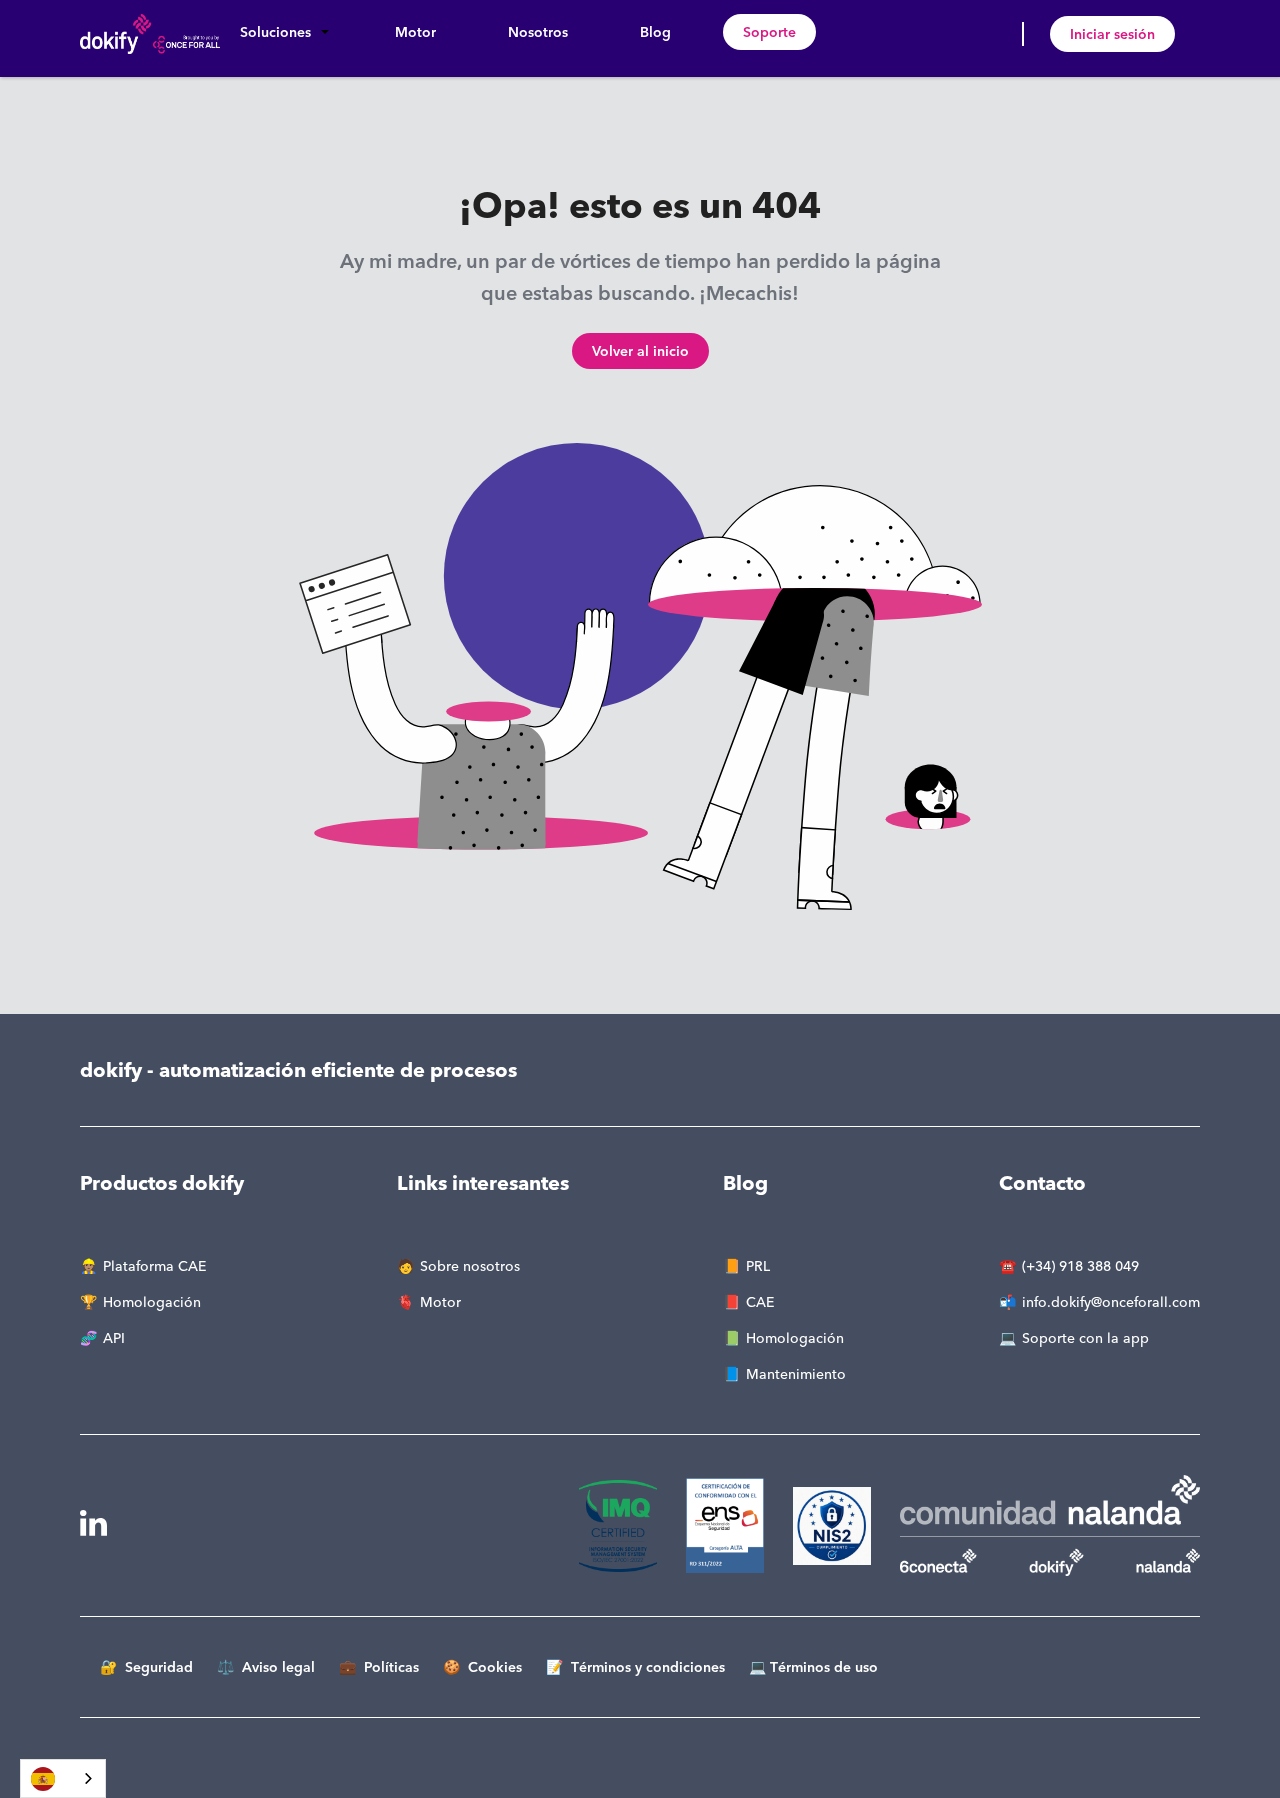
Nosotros (538, 32)
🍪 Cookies (482, 1667)
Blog (655, 32)
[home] (150, 34)
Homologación (152, 1302)
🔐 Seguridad (146, 1667)
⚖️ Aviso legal (266, 1667)
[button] (281, 32)
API (114, 1338)
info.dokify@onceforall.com (1111, 1302)
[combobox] (63, 1778)
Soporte (769, 32)
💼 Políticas (379, 1667)
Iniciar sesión (1112, 34)
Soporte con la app (1085, 1338)
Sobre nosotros (470, 1266)
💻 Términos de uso (813, 1667)
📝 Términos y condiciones (635, 1667)
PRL (758, 1266)
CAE (760, 1302)
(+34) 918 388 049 (1080, 1266)
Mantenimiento (796, 1374)
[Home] (632, 1526)
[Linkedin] (93, 1523)
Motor (415, 32)
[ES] (63, 1778)
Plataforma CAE (154, 1266)
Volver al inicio (640, 351)
